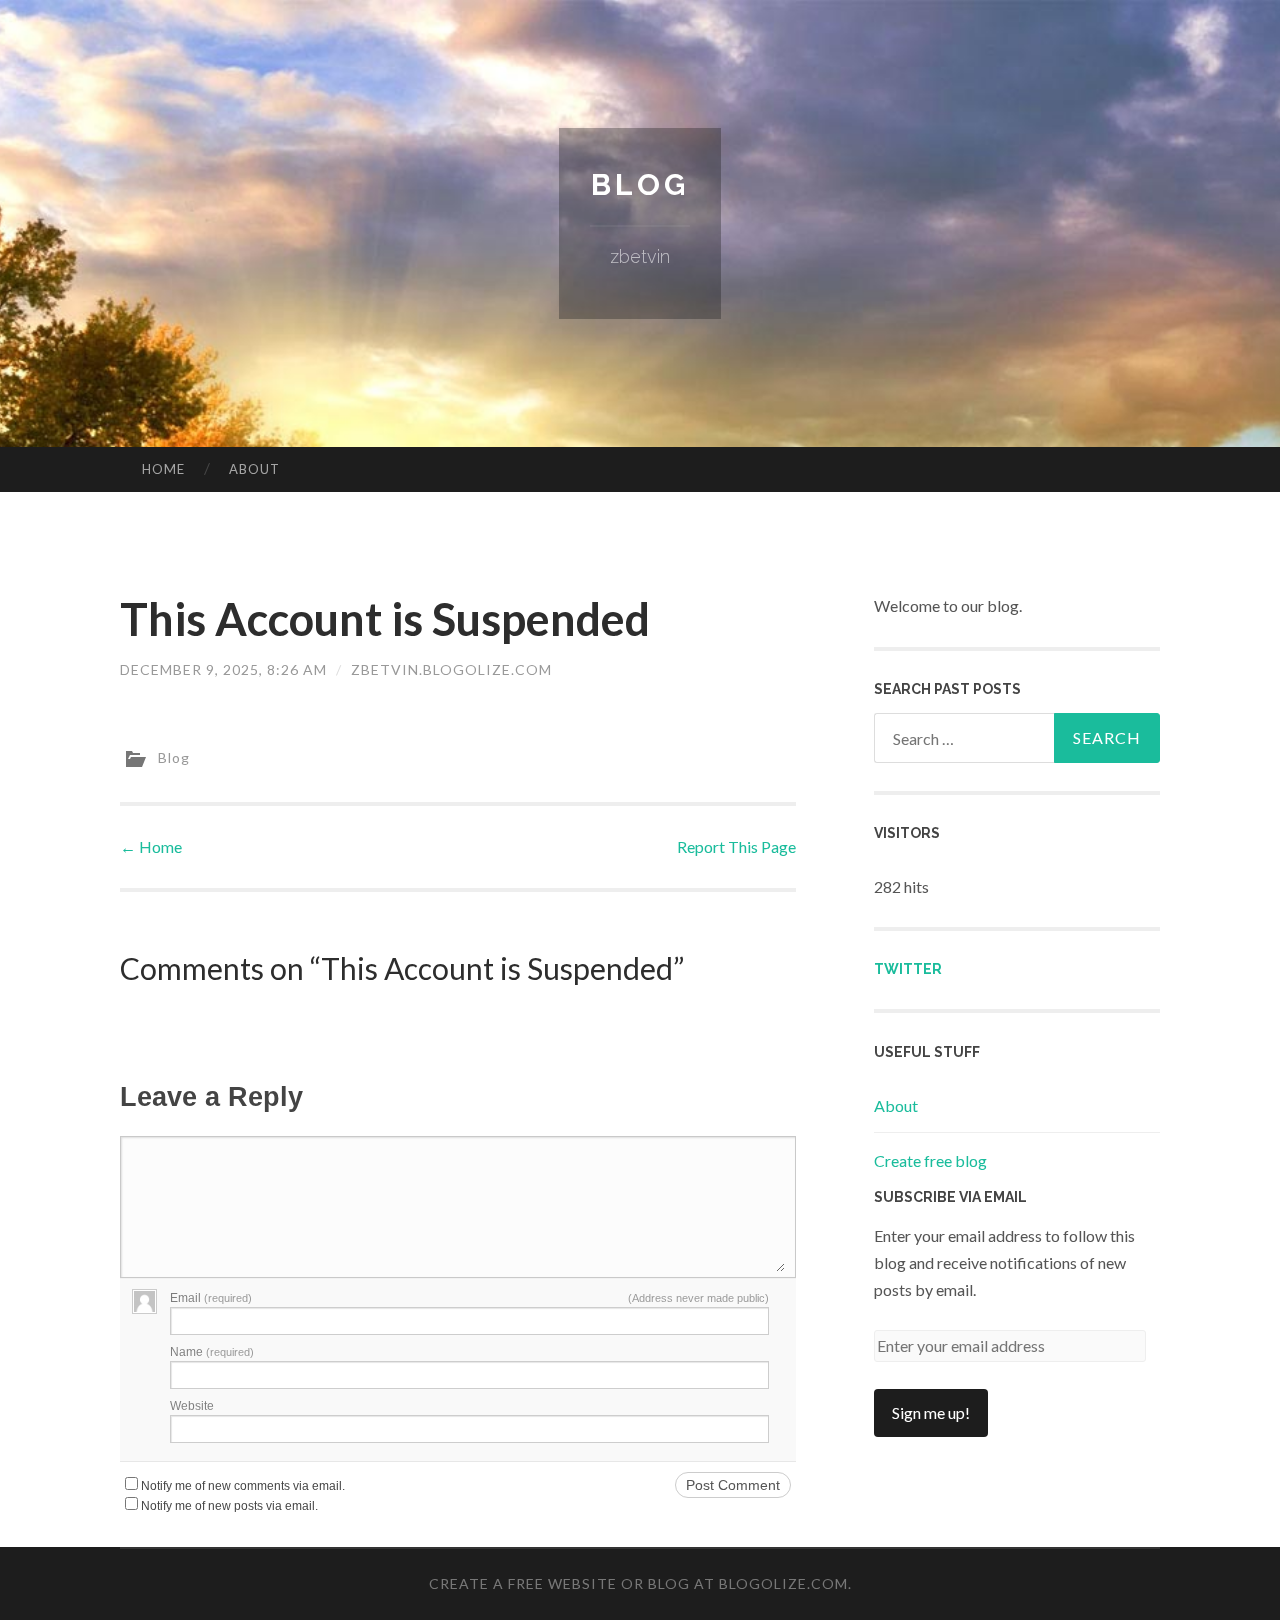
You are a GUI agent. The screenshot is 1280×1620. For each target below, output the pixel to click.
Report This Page (736, 846)
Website (192, 1406)
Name (212, 1352)
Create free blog (930, 1160)
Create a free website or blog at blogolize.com (638, 1583)
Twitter (908, 969)
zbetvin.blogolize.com (451, 669)
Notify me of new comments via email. (243, 1486)
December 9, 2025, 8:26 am (223, 669)
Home (163, 469)
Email (211, 1298)
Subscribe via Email (950, 1197)
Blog (640, 184)
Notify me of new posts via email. (229, 1506)
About (254, 469)
